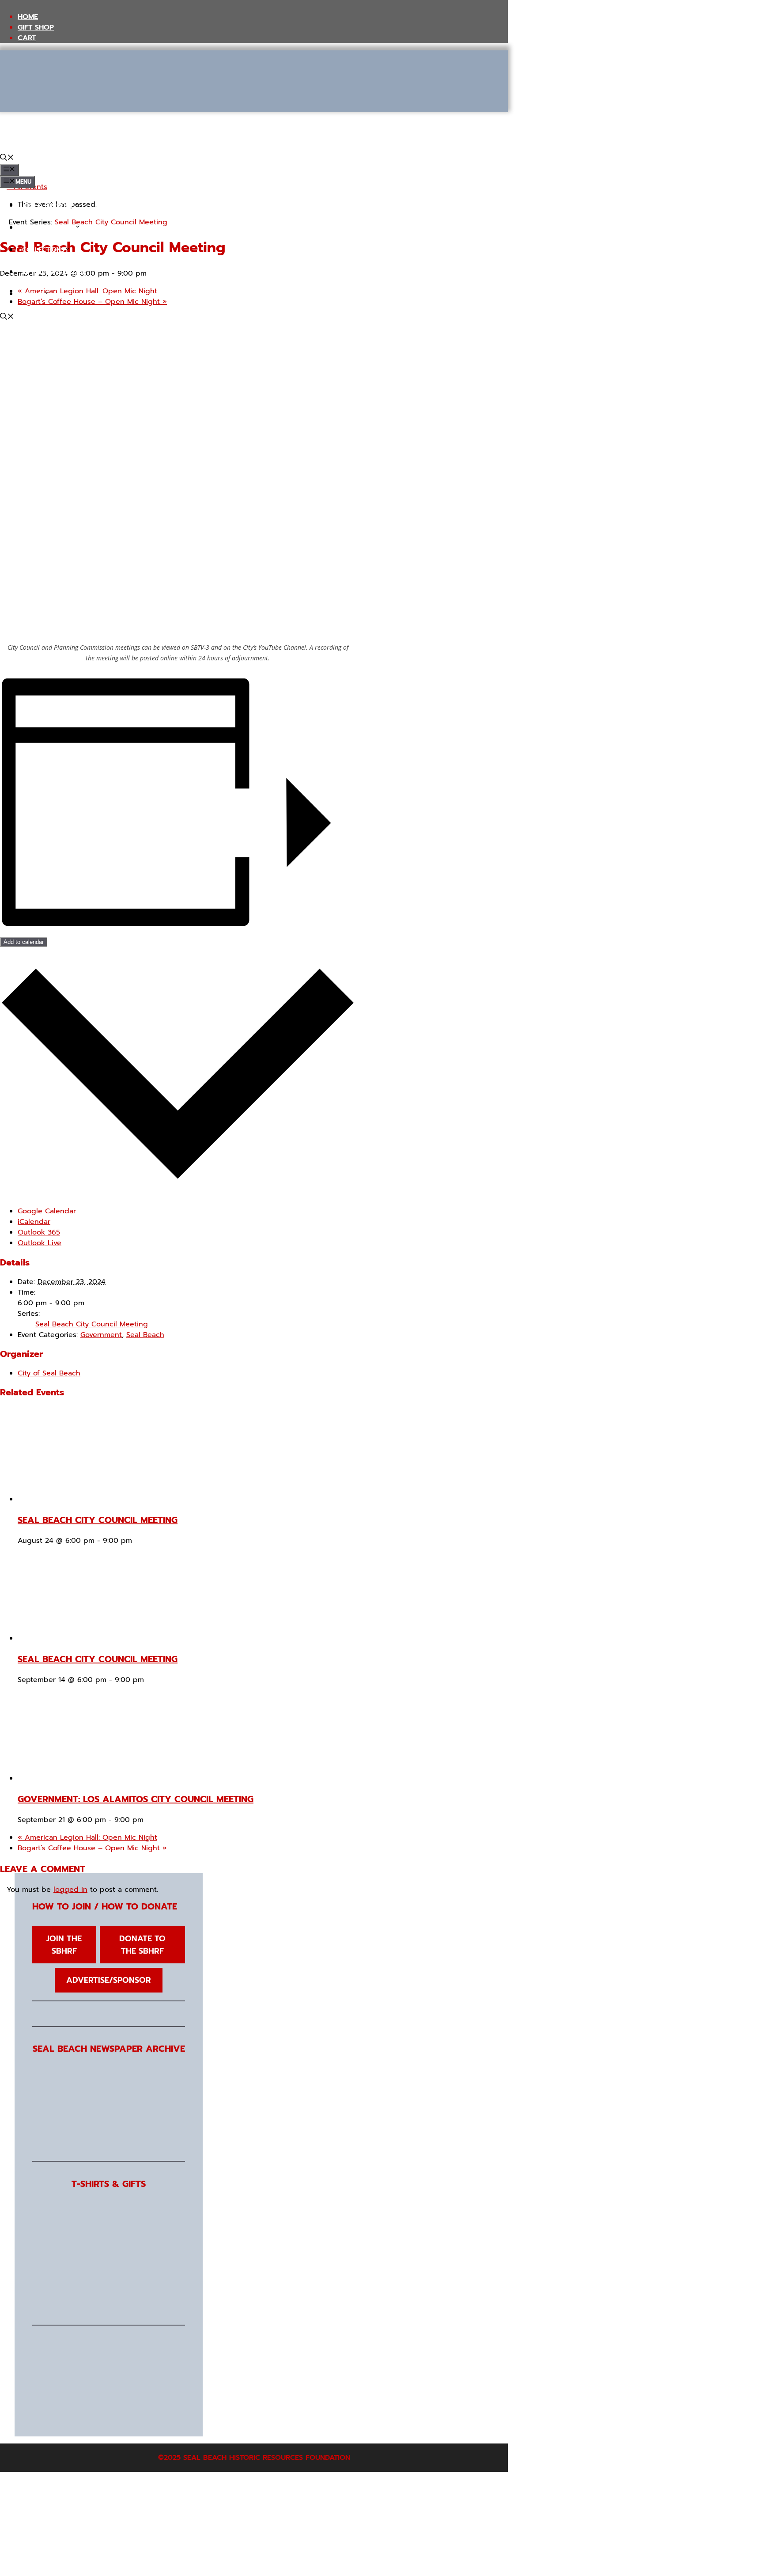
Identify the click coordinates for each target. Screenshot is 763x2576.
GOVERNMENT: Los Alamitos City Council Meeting (136, 1799)
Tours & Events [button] (48, 228)
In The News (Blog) (53, 272)
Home (28, 17)
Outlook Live (40, 1243)
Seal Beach (145, 1335)
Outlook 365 (39, 1232)
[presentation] (102, 1499)
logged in (70, 1890)
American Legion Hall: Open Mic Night (87, 1837)
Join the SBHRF (64, 1945)
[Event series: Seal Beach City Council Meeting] (138, 1541)
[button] (7, 159)
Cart (27, 38)
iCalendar (34, 1222)
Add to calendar (24, 942)
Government (101, 1335)
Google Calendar (47, 1211)
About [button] (33, 294)
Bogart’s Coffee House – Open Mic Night (92, 1848)
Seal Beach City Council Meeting (92, 1324)
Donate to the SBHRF (142, 1945)
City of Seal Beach (49, 1373)
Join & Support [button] (47, 206)
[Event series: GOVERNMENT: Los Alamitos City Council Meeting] (149, 1820)
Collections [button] (43, 250)
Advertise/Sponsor (109, 1980)
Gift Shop (36, 27)
